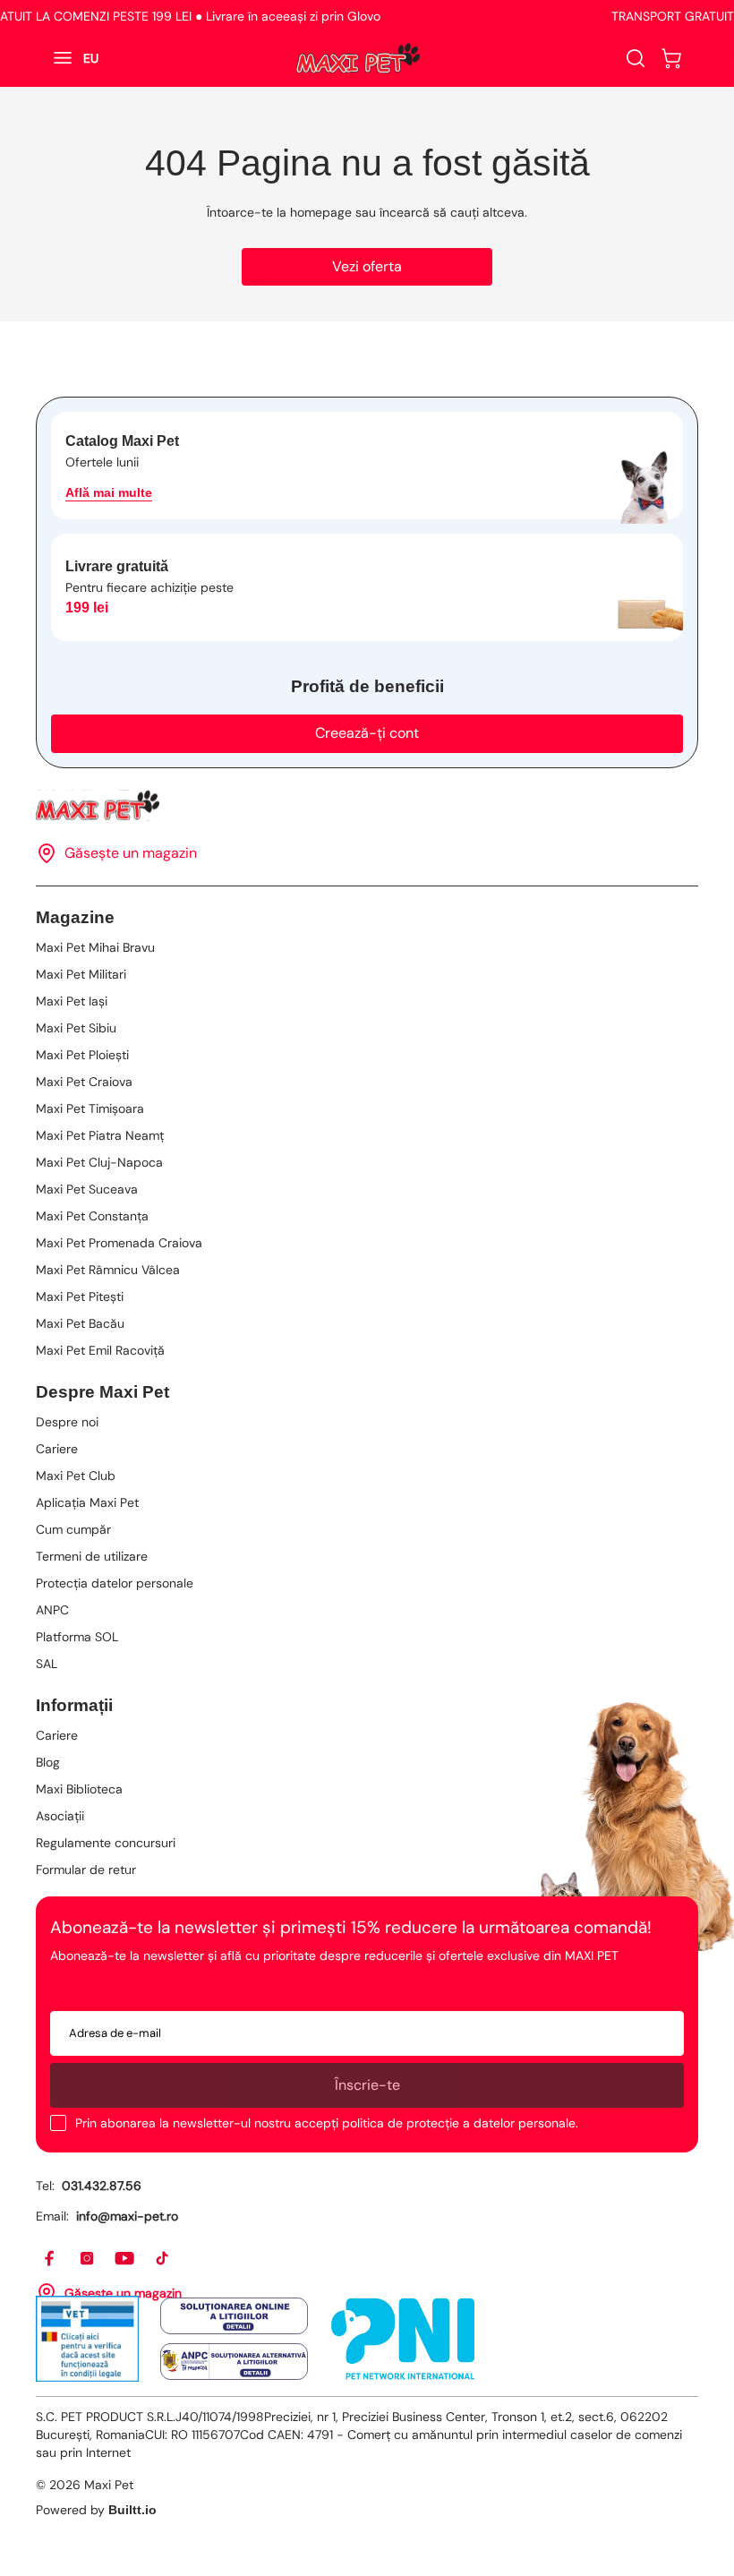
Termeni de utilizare (92, 1556)
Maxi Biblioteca (79, 1789)
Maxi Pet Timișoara (90, 1108)
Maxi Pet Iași (72, 1001)
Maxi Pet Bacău (80, 1323)
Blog (48, 1762)
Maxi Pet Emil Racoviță (100, 1350)
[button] (671, 58)
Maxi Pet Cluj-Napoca (99, 1162)
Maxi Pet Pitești (80, 1297)
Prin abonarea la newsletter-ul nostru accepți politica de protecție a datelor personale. (327, 2123)
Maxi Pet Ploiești (82, 1055)
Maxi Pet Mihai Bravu (95, 947)
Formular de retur (86, 1870)
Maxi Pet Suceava (87, 1189)
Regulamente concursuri (106, 1843)
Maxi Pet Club (76, 1476)
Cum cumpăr (73, 1529)
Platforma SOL (77, 1637)
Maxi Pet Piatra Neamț (100, 1135)
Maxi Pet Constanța (92, 1216)
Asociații (60, 1816)
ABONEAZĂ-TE (191, 2493)
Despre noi (67, 1422)
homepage (321, 212)
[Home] (367, 805)
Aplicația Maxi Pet (87, 1502)
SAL (47, 1664)
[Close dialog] (699, 2288)
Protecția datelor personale (115, 1583)
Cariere (57, 1449)
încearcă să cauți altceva (452, 212)
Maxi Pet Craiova (84, 1082)
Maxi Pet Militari (81, 974)
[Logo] (358, 58)
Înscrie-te (367, 2085)
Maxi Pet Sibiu (76, 1028)
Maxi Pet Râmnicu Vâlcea (108, 1270)
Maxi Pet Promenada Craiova (119, 1243)
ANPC (52, 1610)
